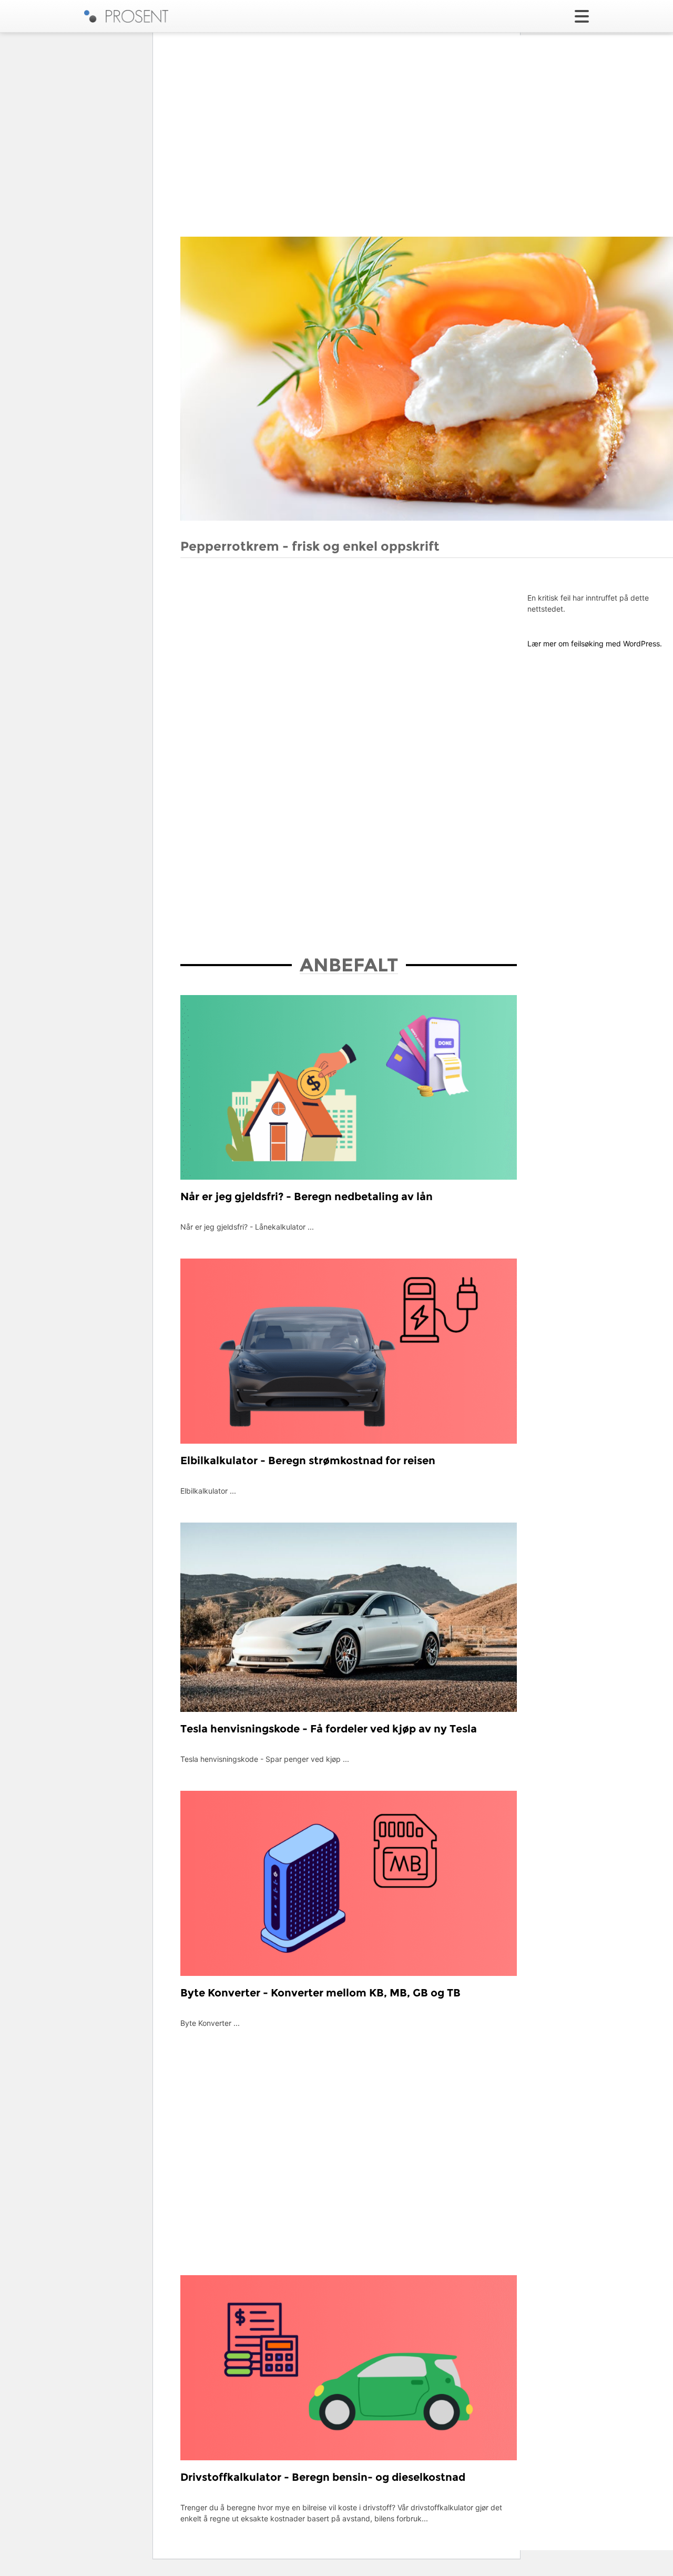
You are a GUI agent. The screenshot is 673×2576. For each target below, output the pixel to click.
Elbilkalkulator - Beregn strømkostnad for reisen (308, 1461)
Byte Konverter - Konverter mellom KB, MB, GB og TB (320, 1993)
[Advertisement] (259, 640)
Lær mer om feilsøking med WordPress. (595, 643)
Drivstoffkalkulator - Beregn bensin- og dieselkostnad (323, 2477)
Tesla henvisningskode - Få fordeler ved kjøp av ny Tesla (329, 1729)
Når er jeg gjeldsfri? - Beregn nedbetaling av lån (307, 1196)
